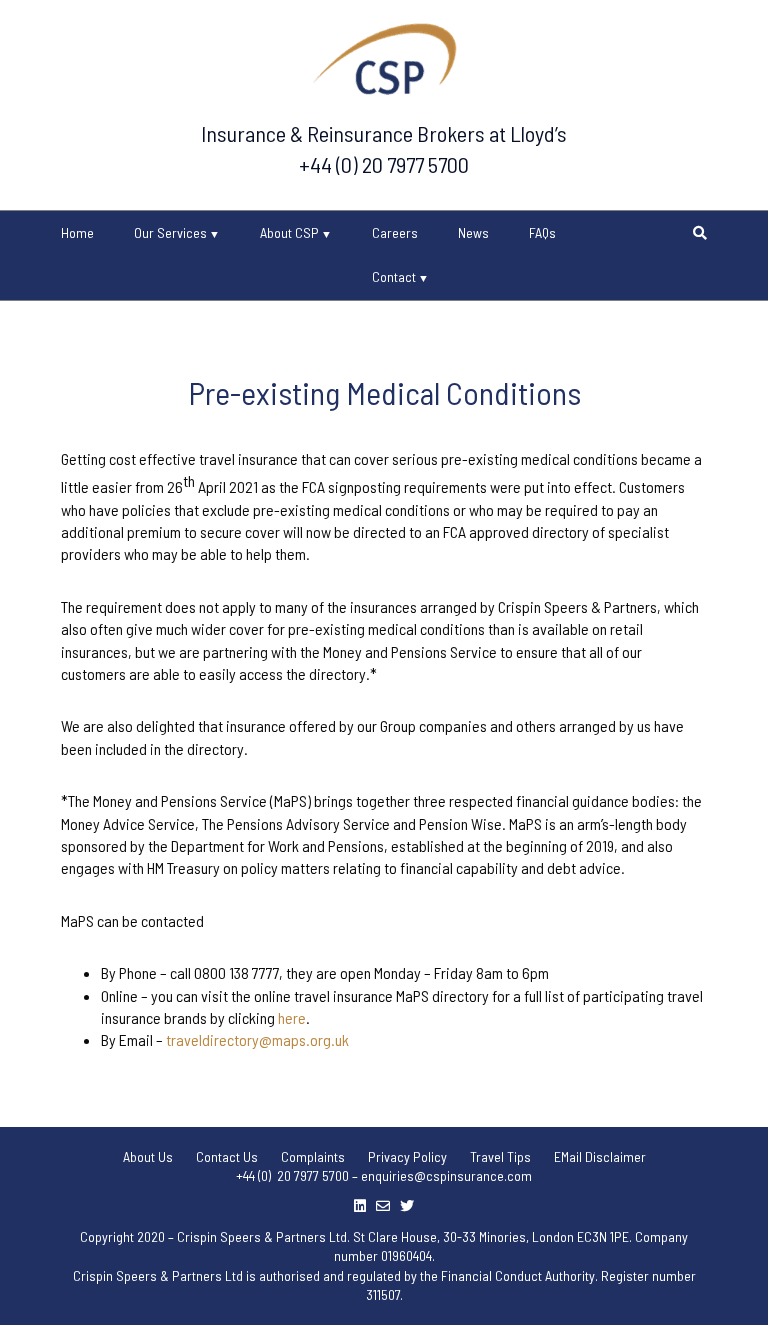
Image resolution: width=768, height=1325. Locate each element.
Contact (394, 276)
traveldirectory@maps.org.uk (257, 1039)
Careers (395, 232)
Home (77, 232)
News (473, 232)
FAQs (542, 232)
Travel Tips (500, 1156)
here (292, 1017)
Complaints (313, 1156)
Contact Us (227, 1156)
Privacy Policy (407, 1156)
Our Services (170, 232)
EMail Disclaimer (600, 1156)
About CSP (289, 232)
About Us (148, 1156)
